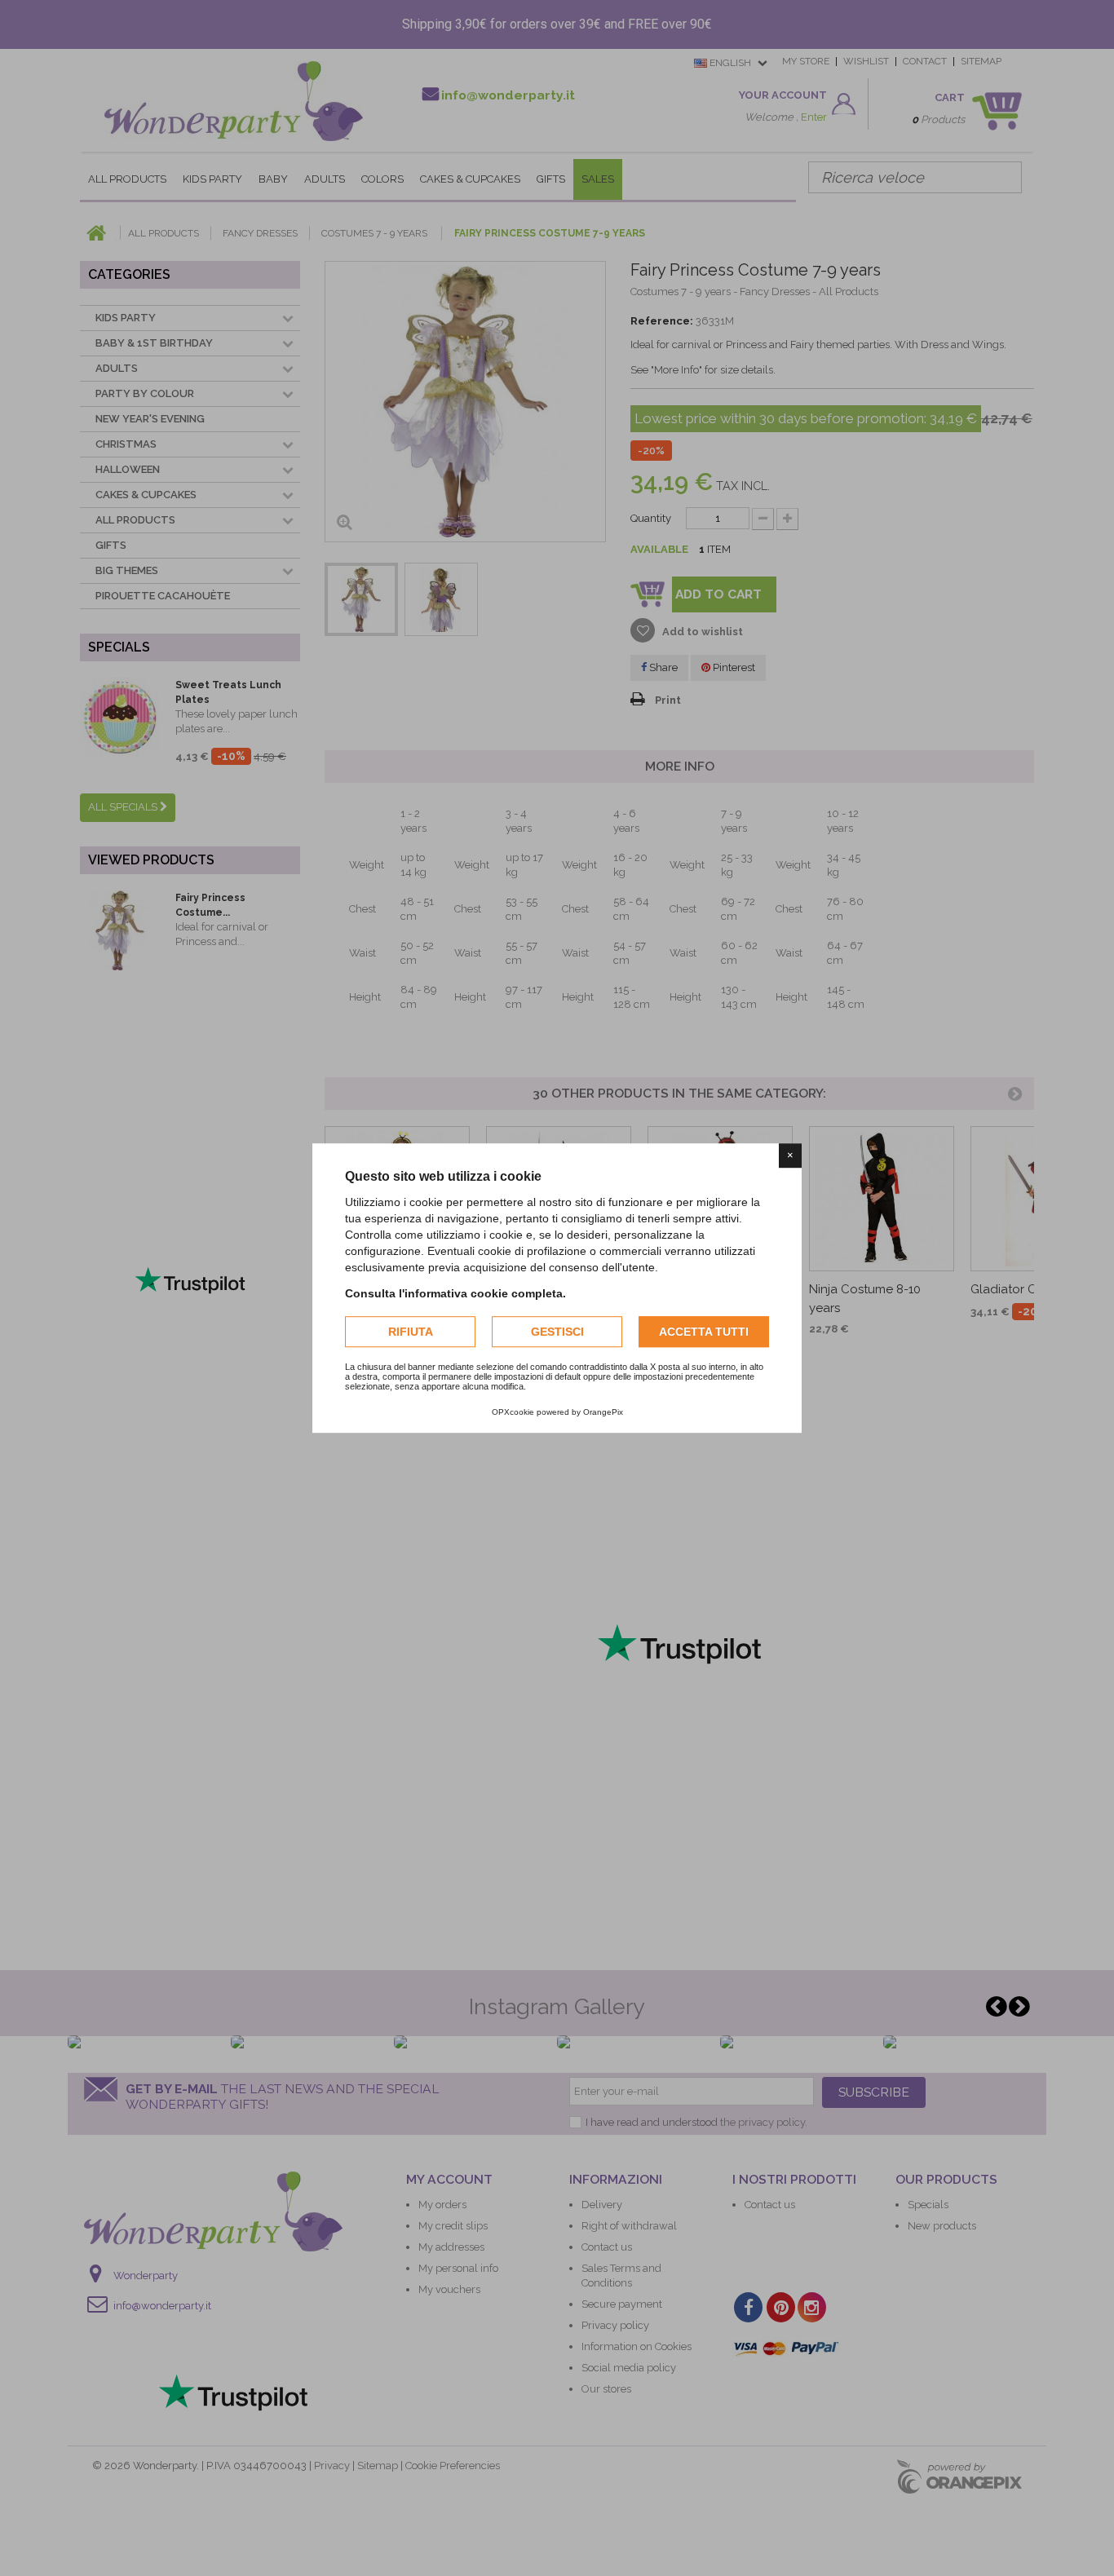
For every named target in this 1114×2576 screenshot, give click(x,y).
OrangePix (603, 1412)
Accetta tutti (704, 1332)
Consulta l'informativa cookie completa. (455, 1293)
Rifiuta (411, 1332)
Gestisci (557, 1332)
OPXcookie (513, 1412)
